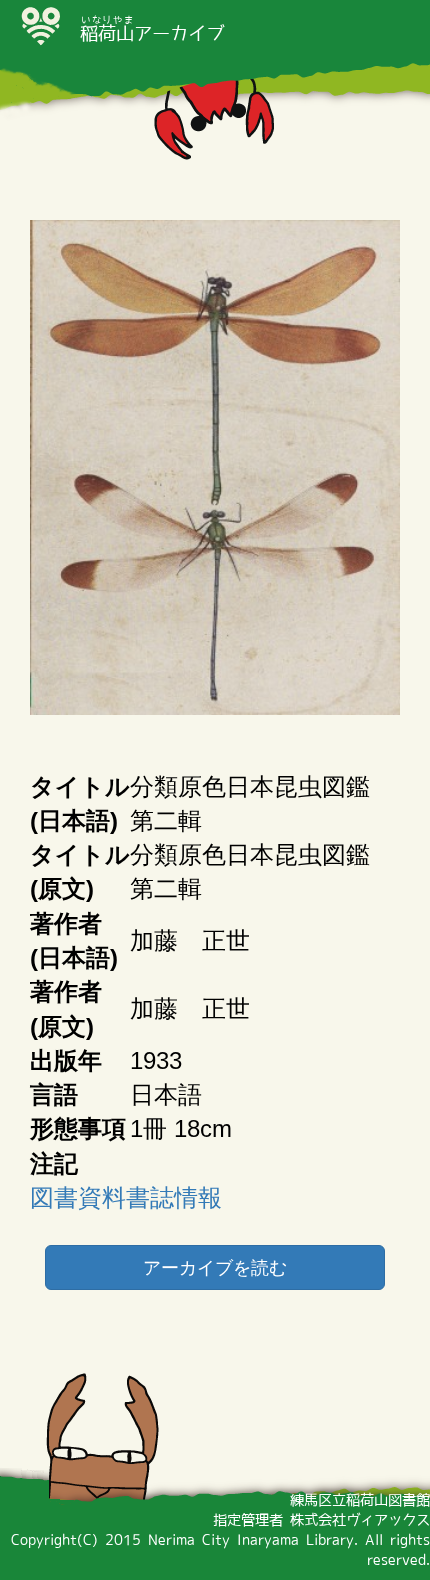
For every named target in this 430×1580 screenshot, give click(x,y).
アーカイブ (152, 33)
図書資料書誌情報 (126, 1197)
